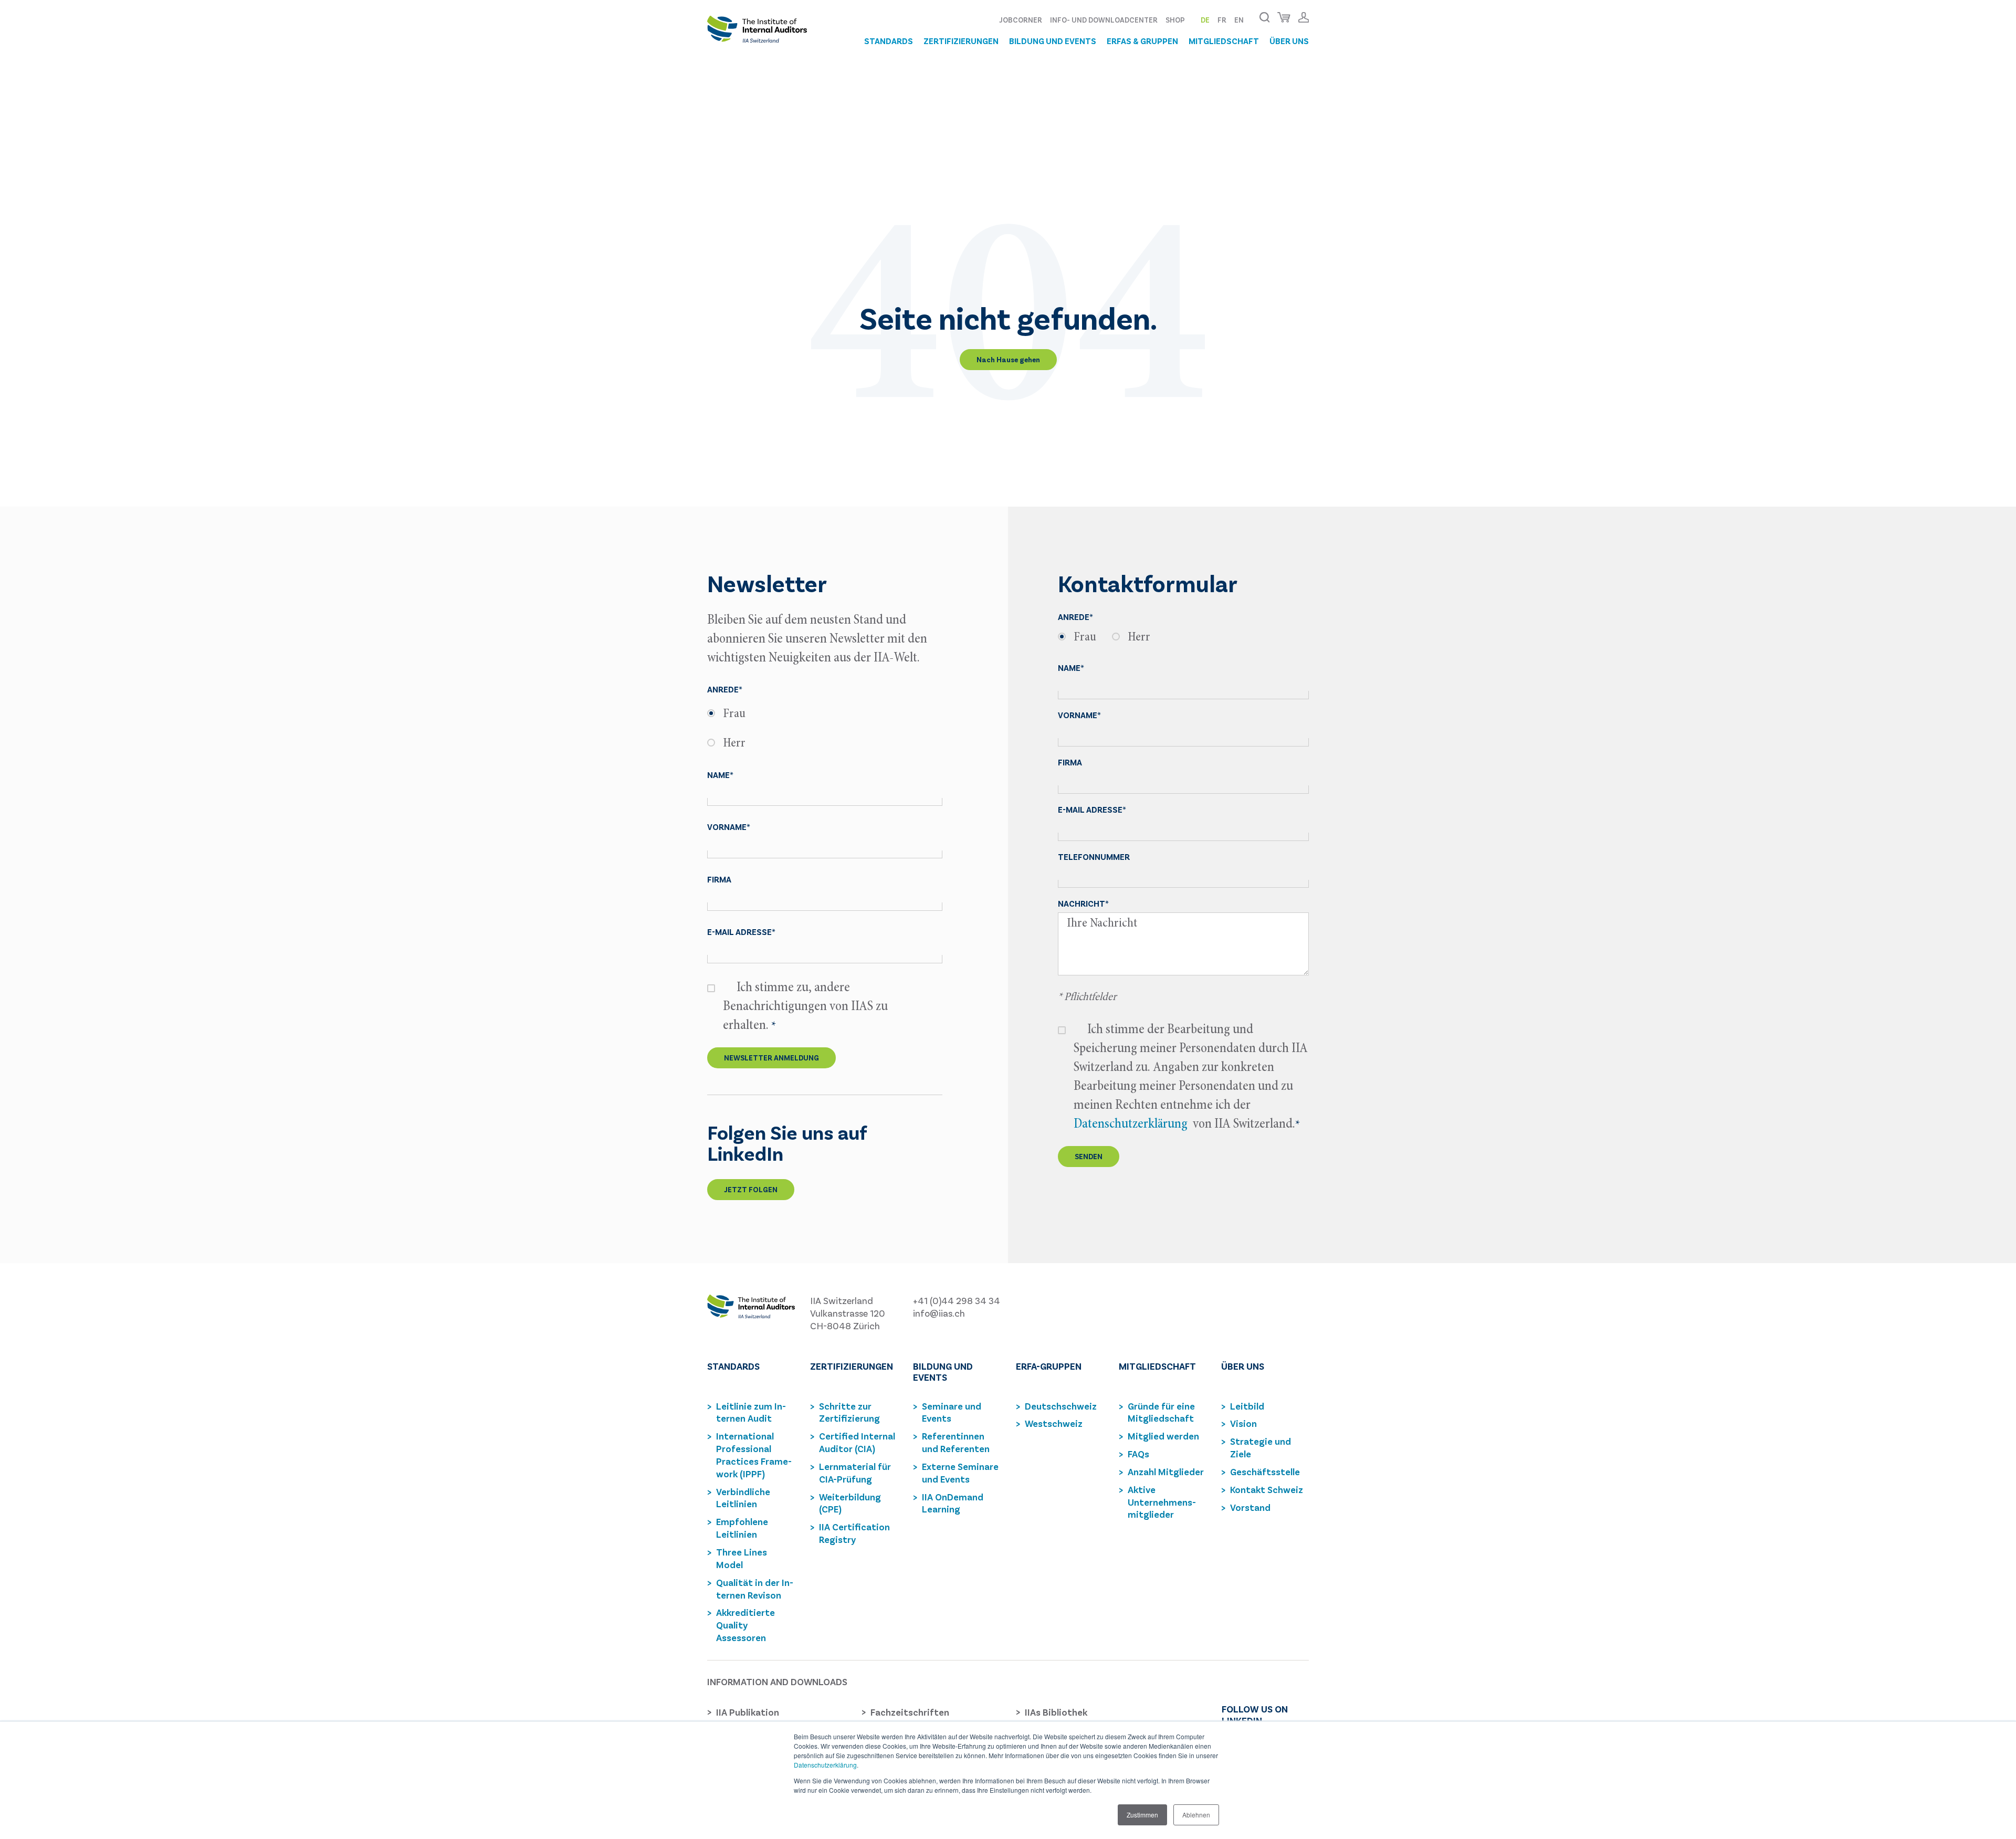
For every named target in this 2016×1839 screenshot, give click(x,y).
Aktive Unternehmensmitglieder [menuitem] (1162, 1502)
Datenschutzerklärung (825, 1765)
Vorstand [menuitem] (1250, 1507)
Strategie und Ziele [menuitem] (1261, 1447)
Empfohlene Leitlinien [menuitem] (742, 1528)
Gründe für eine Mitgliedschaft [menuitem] (1161, 1412)
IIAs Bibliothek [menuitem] (1056, 1712)
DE (1205, 20)
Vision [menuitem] (1243, 1423)
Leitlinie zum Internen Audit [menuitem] (751, 1412)
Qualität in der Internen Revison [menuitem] (755, 1589)
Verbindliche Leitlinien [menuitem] (743, 1498)
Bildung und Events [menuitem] (1053, 41)
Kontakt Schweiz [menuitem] (1267, 1489)
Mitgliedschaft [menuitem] (1224, 41)
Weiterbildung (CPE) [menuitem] (850, 1503)
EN (1239, 20)
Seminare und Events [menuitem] (952, 1412)
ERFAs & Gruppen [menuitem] (1142, 41)
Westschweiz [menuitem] (1054, 1423)
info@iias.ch (939, 1313)
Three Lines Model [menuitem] (742, 1558)
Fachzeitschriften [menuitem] (910, 1712)
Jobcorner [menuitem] (1021, 20)
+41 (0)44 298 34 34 (957, 1300)
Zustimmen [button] (1142, 1815)
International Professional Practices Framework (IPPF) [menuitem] (754, 1455)
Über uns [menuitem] (1289, 41)
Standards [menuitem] (889, 41)
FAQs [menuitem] (1138, 1454)
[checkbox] (825, 729)
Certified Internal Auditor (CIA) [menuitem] (857, 1442)
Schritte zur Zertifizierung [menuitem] (849, 1412)
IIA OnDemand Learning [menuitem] (953, 1503)
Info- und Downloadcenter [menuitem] (1104, 20)
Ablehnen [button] (1196, 1815)
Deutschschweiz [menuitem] (1061, 1406)
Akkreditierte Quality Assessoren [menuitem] (745, 1625)
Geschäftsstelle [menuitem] (1265, 1472)
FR (1222, 20)
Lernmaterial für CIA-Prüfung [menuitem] (855, 1473)
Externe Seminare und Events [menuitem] (960, 1473)
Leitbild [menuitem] (1247, 1406)
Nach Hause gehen (1008, 359)
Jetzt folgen (751, 1189)
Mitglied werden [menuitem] (1163, 1436)
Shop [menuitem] (1175, 20)
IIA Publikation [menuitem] (748, 1712)
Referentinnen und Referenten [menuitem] (956, 1442)
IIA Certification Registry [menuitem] (854, 1533)
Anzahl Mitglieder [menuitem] (1166, 1472)
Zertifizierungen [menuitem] (961, 41)
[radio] (825, 714)
